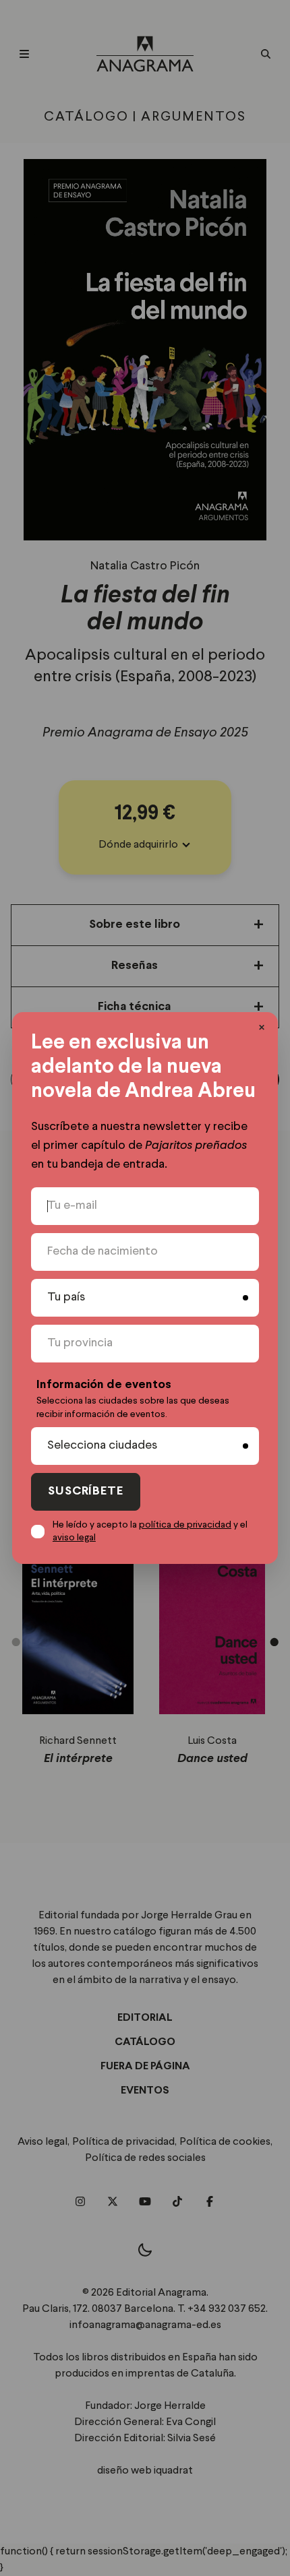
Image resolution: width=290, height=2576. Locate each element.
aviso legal (74, 1538)
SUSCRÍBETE (86, 1491)
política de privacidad (185, 1525)
